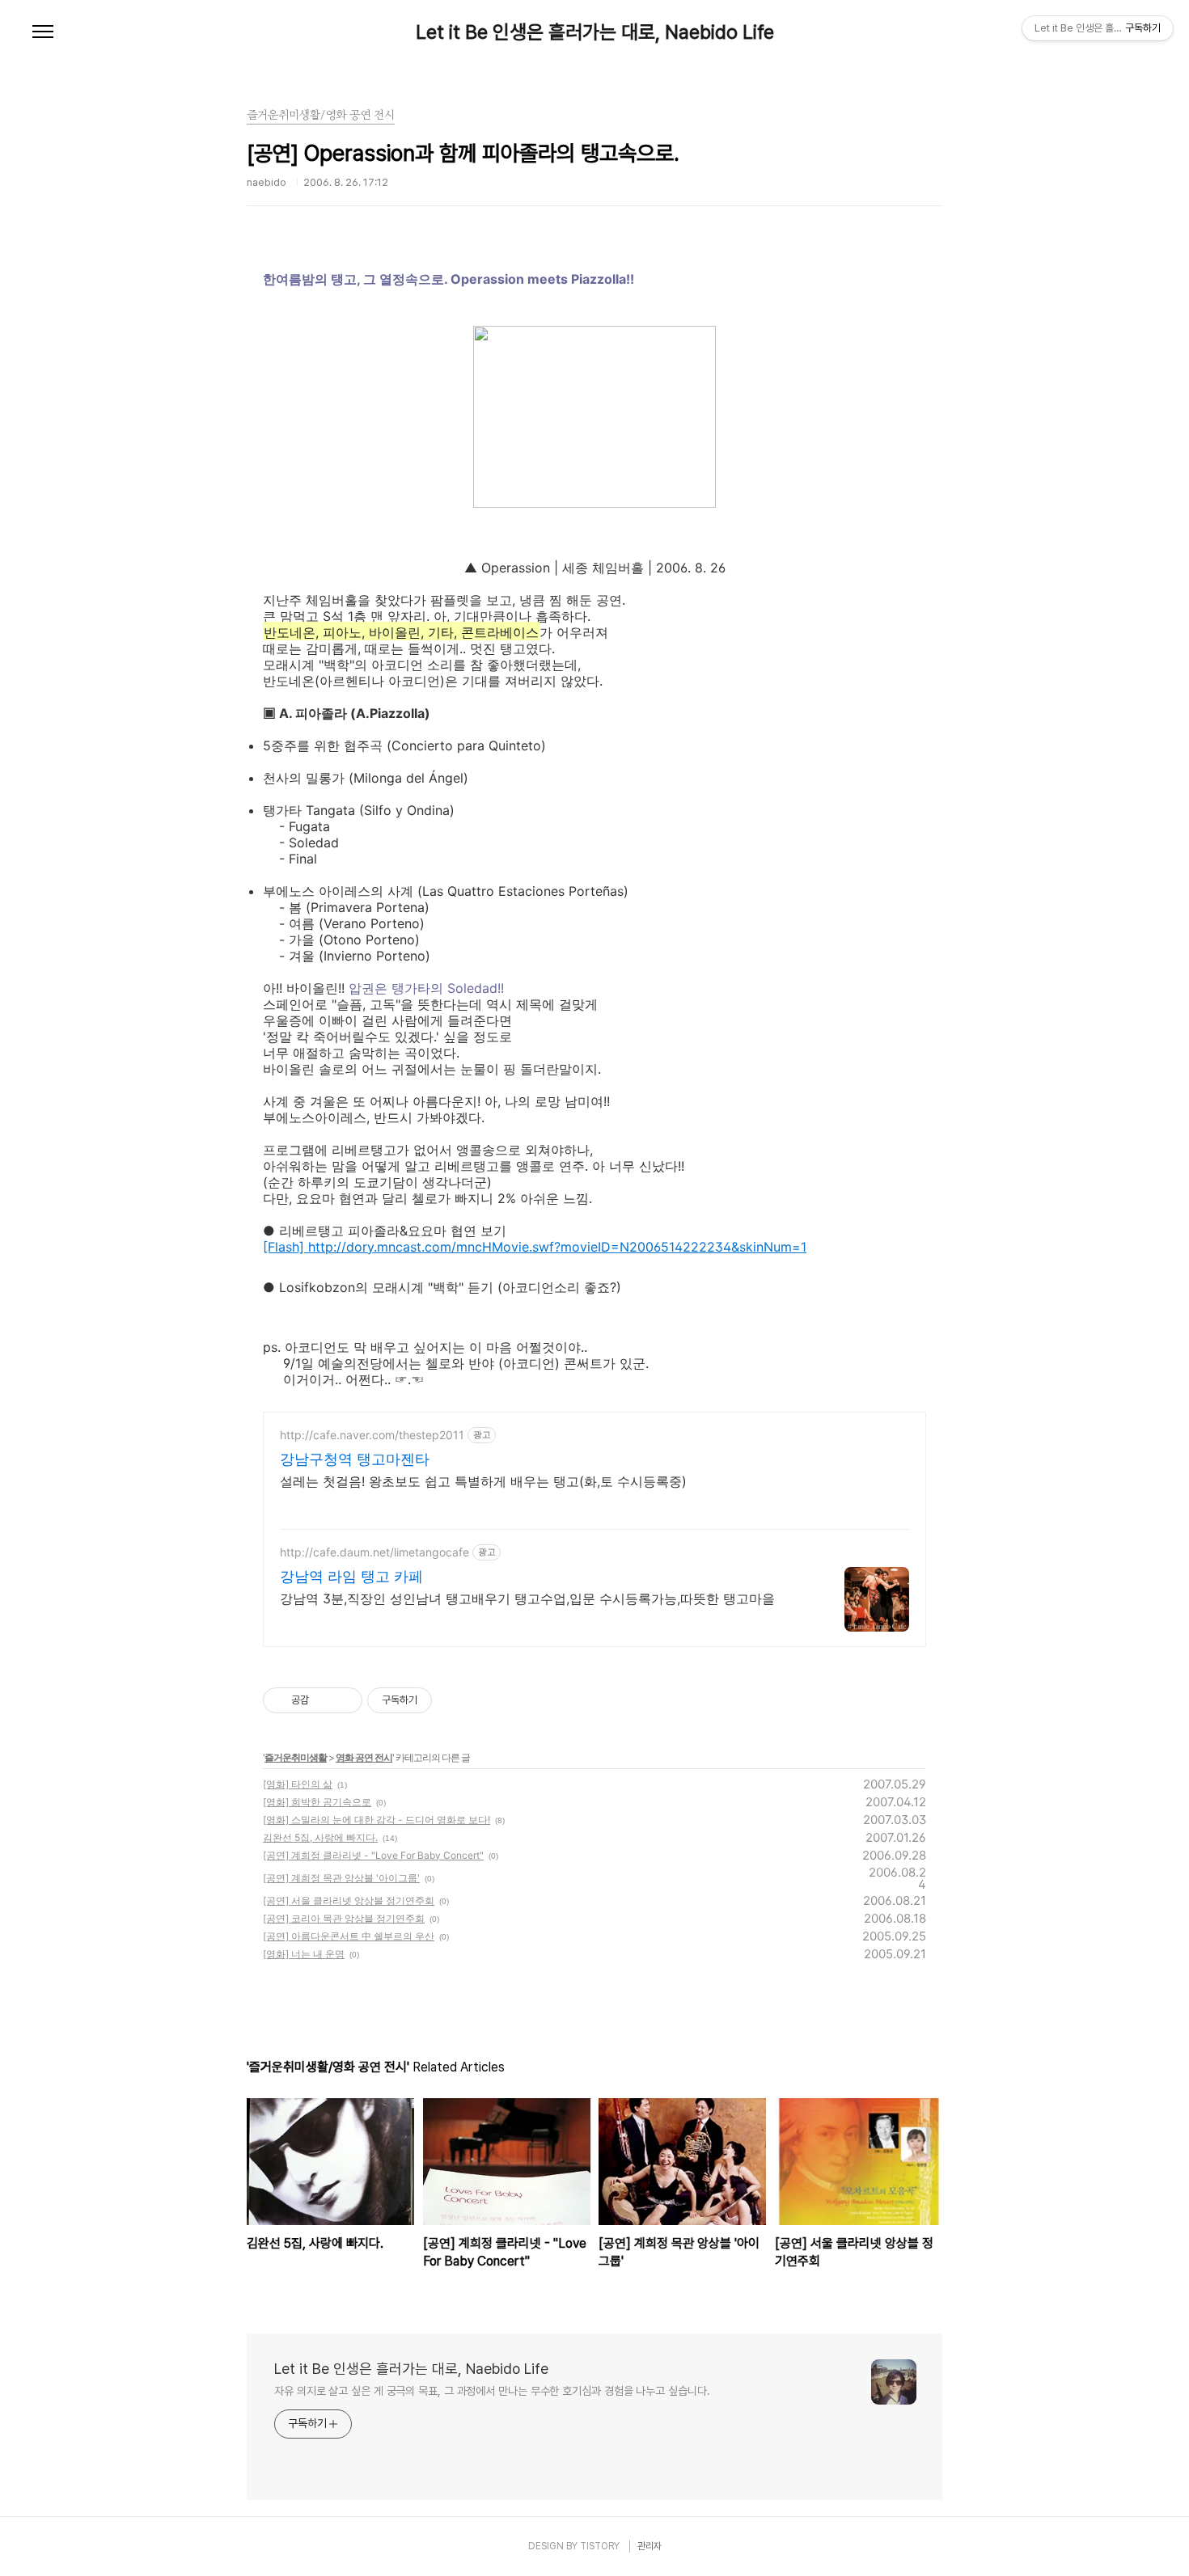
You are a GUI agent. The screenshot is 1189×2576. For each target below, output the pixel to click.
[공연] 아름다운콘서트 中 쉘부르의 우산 (349, 1936)
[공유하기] (324, 1700)
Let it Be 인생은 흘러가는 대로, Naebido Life (595, 32)
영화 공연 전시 (364, 1757)
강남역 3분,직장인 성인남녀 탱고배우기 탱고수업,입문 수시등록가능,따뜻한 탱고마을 (527, 1598)
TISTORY (600, 2546)
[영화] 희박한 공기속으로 (317, 1802)
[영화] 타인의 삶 (298, 1784)
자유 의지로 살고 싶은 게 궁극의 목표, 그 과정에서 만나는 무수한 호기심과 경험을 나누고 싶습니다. (492, 2391)
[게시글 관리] (344, 1700)
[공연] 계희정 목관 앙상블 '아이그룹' (341, 1878)
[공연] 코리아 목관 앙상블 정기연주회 (344, 1918)
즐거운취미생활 (296, 1757)
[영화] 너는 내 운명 (304, 1954)
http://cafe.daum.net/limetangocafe (374, 1552)
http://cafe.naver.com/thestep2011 (372, 1435)
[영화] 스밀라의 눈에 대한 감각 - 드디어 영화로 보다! (377, 1820)
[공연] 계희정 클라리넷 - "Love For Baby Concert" (373, 1855)
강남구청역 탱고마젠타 (355, 1459)
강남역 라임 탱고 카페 (351, 1576)
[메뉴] (43, 32)
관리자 (650, 2546)
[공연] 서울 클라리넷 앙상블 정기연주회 (349, 1900)
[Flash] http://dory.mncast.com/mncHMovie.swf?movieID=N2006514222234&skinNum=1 (535, 1247)
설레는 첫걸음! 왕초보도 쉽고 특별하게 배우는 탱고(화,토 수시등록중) (483, 1481)
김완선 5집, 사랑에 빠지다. (320, 1837)
